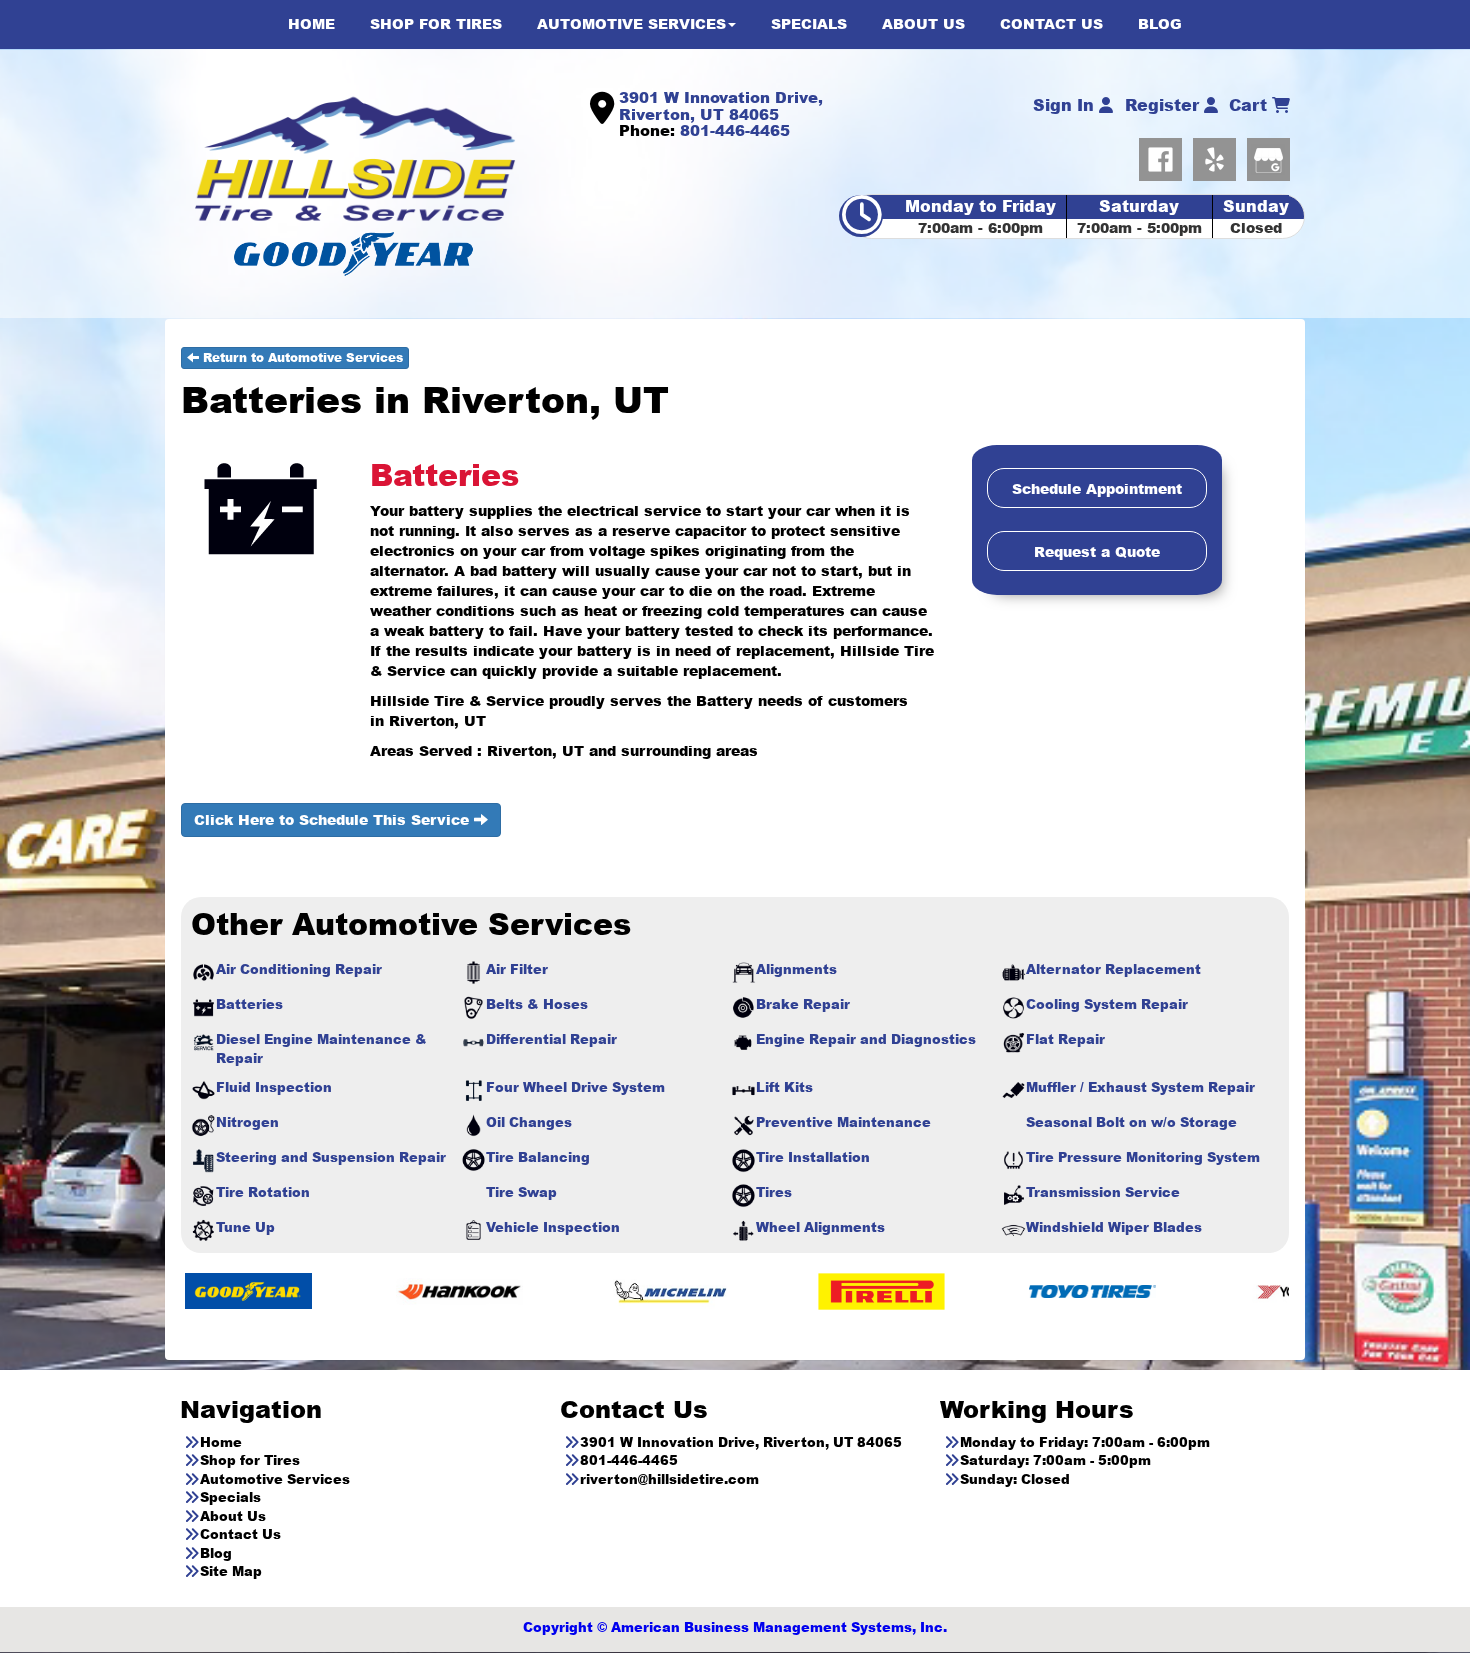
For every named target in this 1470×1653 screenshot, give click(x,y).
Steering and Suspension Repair (331, 1157)
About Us (233, 1516)
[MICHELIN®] (547, 1290)
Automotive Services (275, 1479)
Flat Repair (1065, 1039)
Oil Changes (529, 1122)
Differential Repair (551, 1039)
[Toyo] (969, 1290)
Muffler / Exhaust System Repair (1140, 1087)
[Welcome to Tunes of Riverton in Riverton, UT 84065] (355, 158)
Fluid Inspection (274, 1087)
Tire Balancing (538, 1157)
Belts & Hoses (537, 1004)
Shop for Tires (250, 1460)
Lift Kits (784, 1087)
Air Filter (517, 969)
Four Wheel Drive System (575, 1087)
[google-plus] (1268, 155)
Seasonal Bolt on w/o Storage (1131, 1122)
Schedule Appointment (1097, 488)
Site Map (231, 1571)
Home (221, 1442)
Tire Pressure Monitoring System (1143, 1157)
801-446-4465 (735, 130)
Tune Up (245, 1227)
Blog (216, 1553)
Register (1164, 105)
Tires (774, 1192)
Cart (1250, 105)
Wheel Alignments (820, 1227)
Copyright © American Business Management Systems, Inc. (735, 1627)
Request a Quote (1097, 551)
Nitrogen (247, 1122)
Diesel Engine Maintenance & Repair (321, 1048)
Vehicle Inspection (553, 1227)
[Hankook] (336, 1290)
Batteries (249, 1004)
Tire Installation (813, 1157)
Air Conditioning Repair (299, 969)
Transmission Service (1103, 1192)
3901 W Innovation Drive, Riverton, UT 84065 (721, 105)
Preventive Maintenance (843, 1122)
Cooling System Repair (1107, 1004)
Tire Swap (521, 1192)
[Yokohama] (1180, 1290)
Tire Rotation (263, 1192)
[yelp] (1220, 155)
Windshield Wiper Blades (1114, 1227)
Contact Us (240, 1534)
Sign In (1066, 105)
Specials (230, 1497)
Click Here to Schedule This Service (334, 819)
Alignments (796, 969)
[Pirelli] (758, 1290)
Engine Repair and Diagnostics (866, 1039)
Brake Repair (803, 1004)
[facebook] (1166, 155)
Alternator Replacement (1113, 969)
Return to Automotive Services (301, 357)
